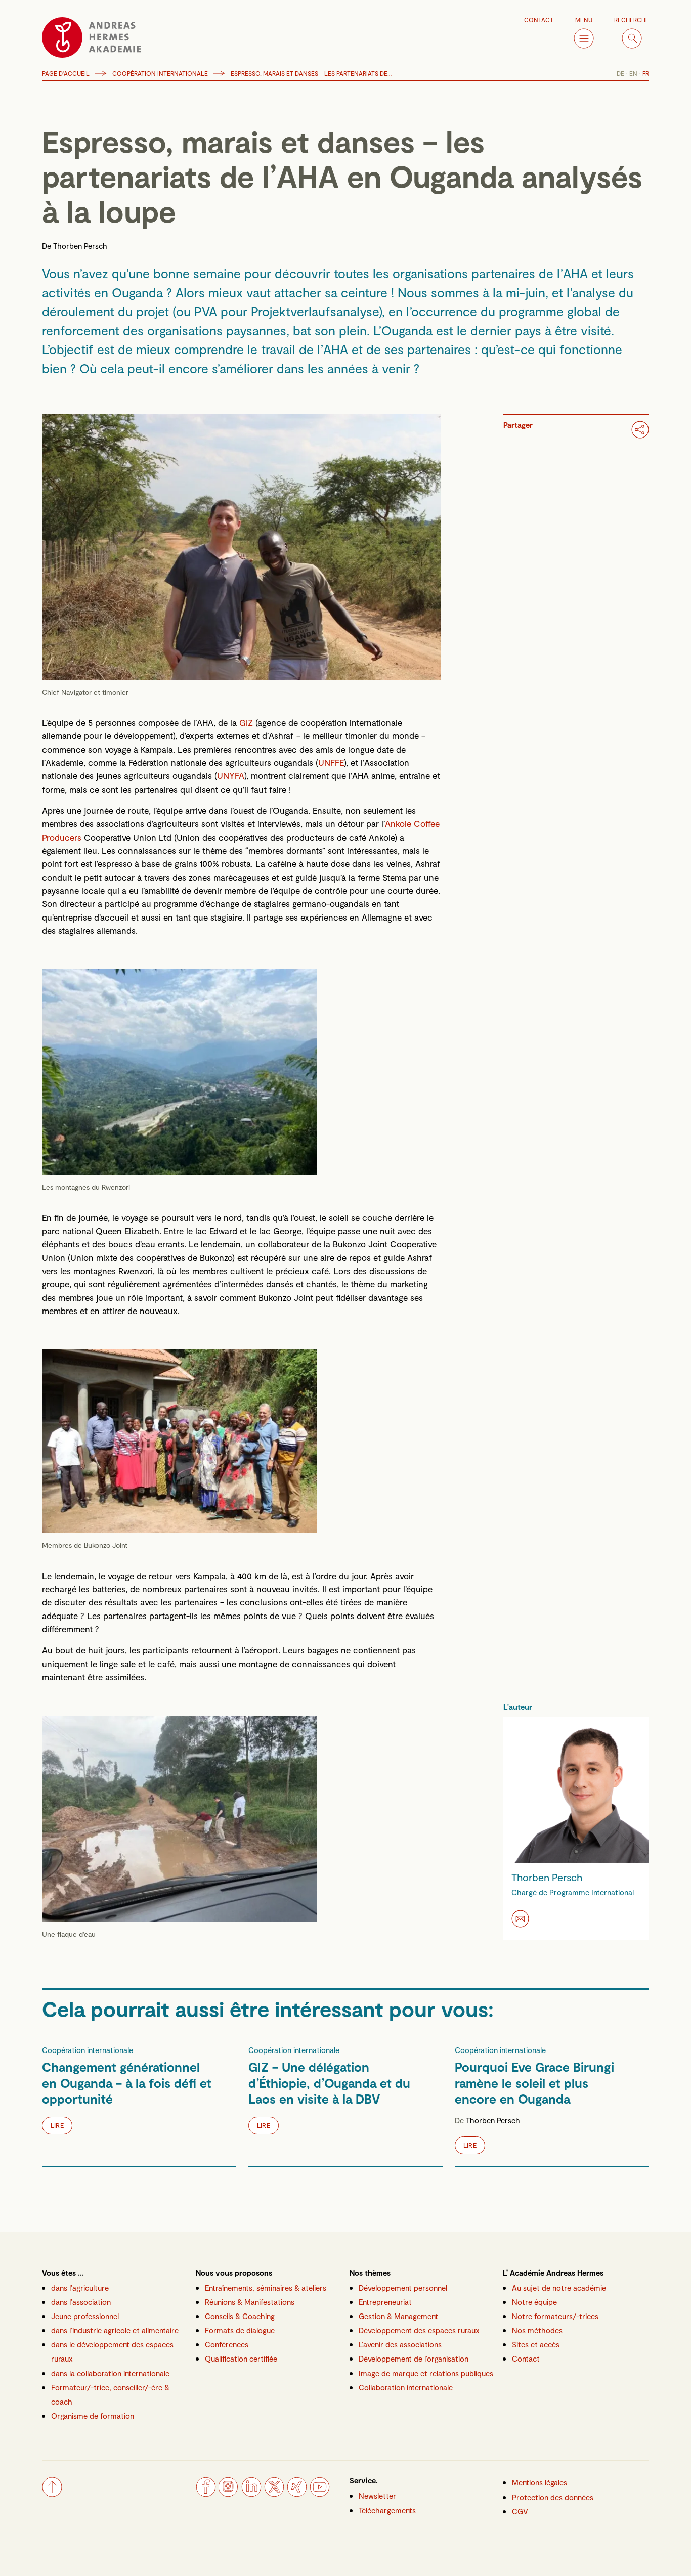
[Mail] (520, 1919)
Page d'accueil (66, 73)
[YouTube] (320, 2494)
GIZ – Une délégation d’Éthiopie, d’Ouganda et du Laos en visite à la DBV (329, 2083)
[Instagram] (229, 2494)
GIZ (246, 722)
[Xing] (297, 2494)
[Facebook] (206, 2494)
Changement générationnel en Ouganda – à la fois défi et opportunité (127, 2083)
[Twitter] (274, 2494)
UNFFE (331, 762)
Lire (57, 2125)
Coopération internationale (160, 73)
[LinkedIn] (251, 2494)
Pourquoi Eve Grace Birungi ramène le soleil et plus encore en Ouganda (534, 2083)
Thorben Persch (80, 246)
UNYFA (231, 775)
